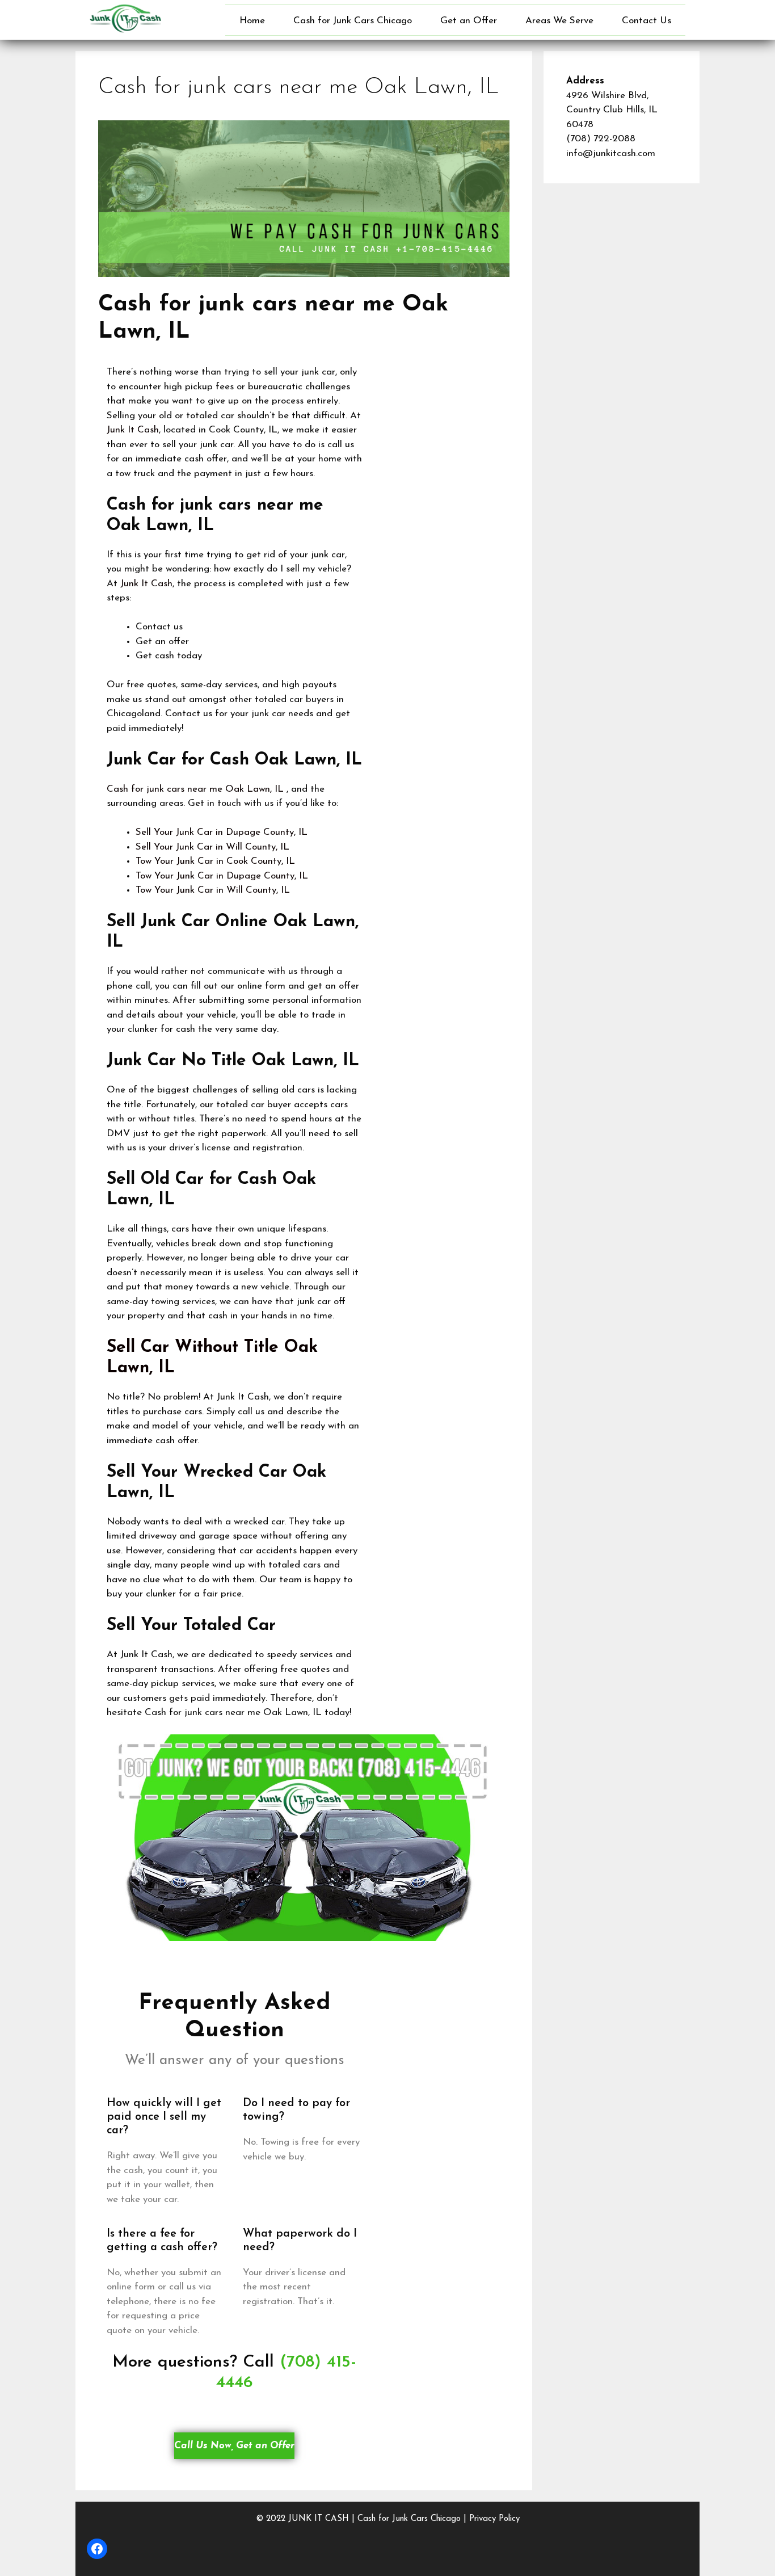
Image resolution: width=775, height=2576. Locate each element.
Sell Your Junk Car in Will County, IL (212, 847)
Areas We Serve (559, 21)
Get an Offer (469, 21)
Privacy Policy (494, 2519)
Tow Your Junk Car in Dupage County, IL (222, 876)
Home (252, 21)
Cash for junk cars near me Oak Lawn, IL (195, 789)
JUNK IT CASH (319, 2519)
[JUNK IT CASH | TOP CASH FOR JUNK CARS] (125, 18)
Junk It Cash (133, 430)
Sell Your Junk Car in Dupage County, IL (222, 832)
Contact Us (646, 21)
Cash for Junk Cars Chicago (353, 21)
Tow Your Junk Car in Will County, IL (213, 890)
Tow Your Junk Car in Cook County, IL (215, 861)
